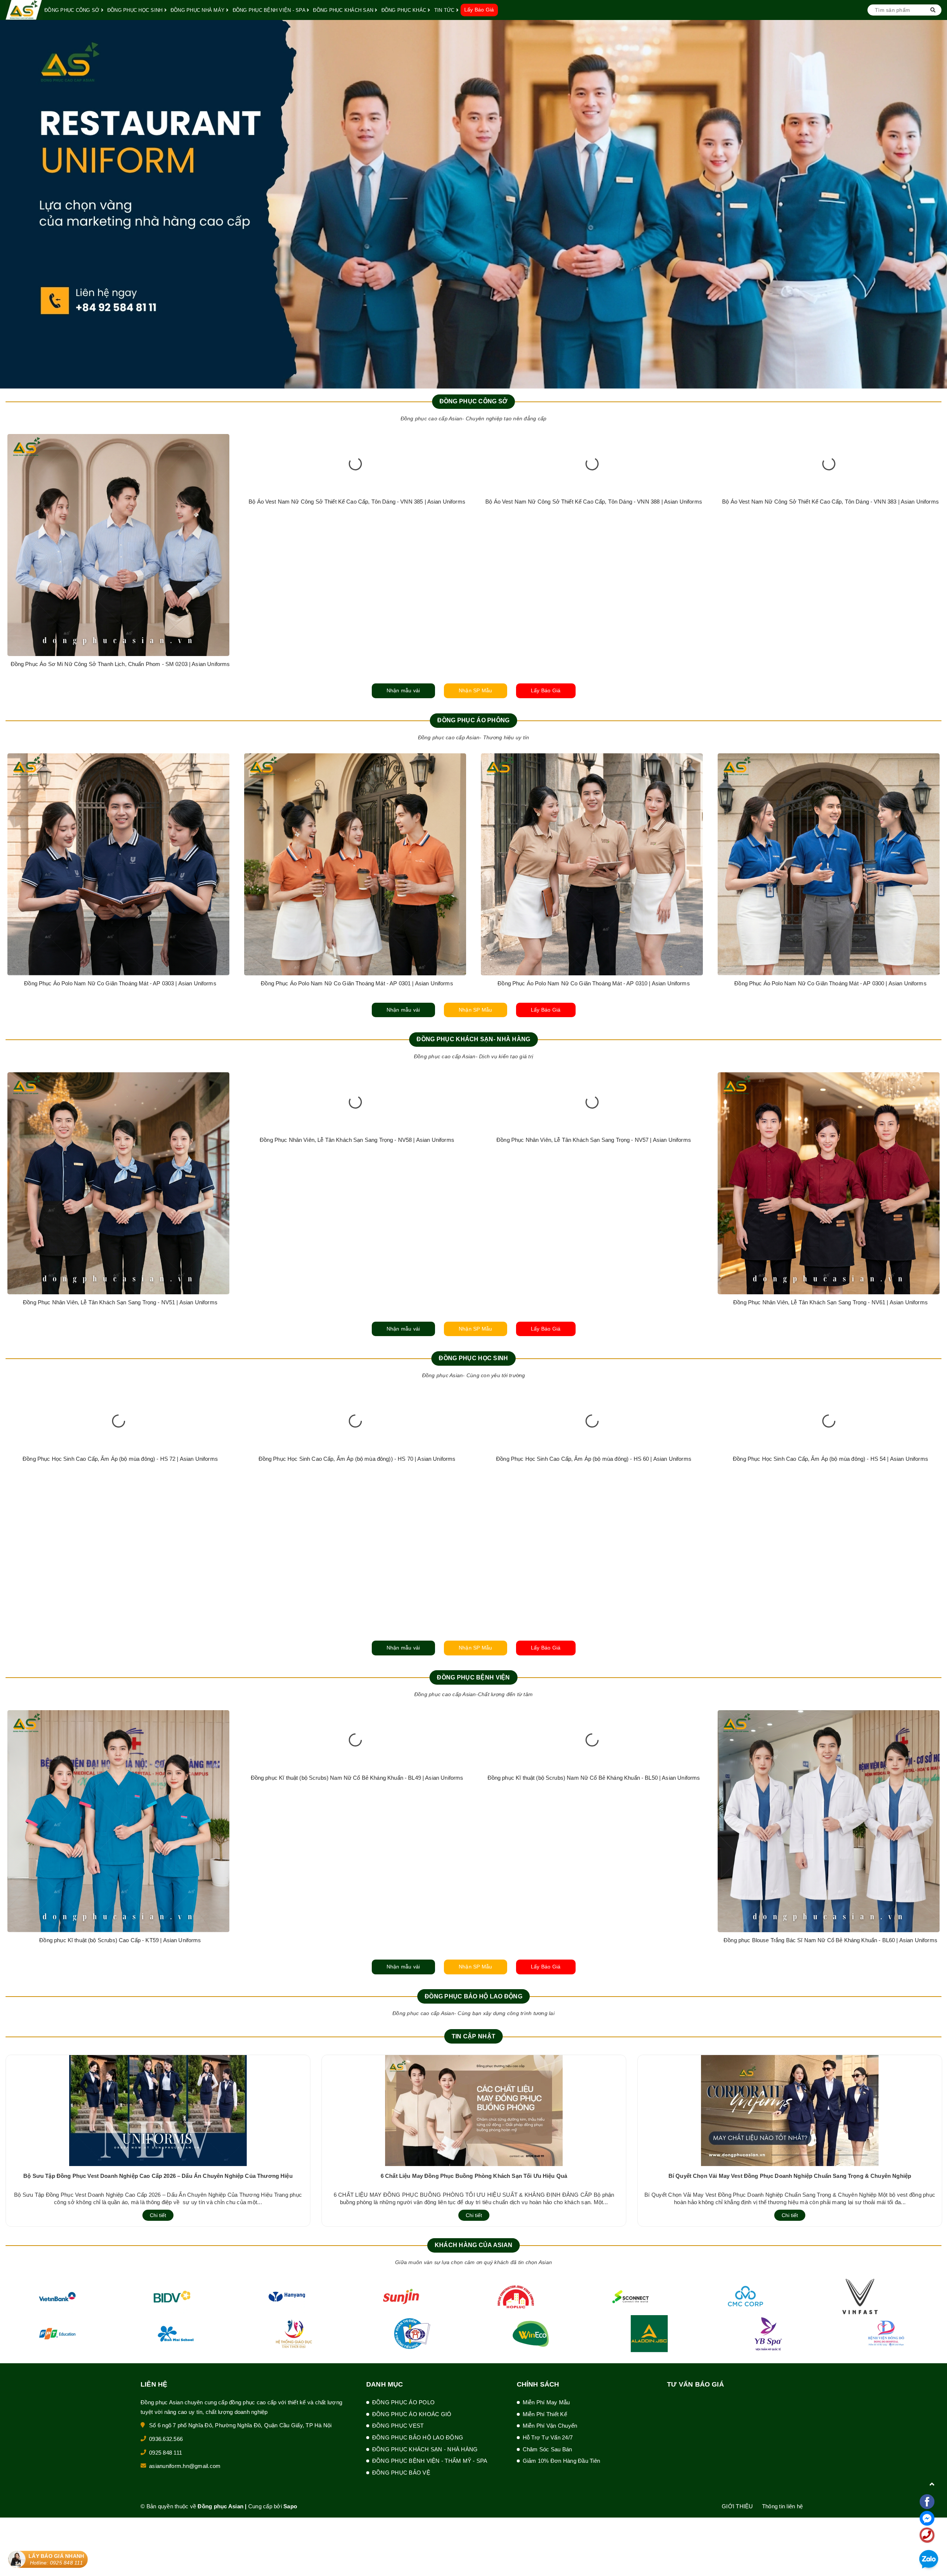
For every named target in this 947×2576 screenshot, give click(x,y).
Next (941, 204)
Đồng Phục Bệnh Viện (473, 1677)
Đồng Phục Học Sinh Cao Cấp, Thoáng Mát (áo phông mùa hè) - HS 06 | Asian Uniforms (594, 1621)
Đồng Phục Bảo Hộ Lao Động (473, 1996)
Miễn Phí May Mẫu (546, 2402)
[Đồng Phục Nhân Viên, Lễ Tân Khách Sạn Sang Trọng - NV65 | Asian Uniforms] (592, 1183)
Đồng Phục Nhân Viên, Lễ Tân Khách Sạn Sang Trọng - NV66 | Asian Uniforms (830, 1302)
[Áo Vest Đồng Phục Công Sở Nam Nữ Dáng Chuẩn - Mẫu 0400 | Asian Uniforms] (355, 545)
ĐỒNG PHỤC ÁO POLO (403, 2402)
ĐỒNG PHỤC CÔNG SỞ (73, 10)
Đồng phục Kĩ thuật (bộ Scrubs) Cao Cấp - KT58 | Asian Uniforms (594, 1940)
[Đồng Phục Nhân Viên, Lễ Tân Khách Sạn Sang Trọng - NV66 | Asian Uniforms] (829, 1183)
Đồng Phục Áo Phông (473, 720)
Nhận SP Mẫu (476, 690)
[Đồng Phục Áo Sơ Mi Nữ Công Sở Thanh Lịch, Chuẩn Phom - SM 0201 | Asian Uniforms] (592, 545)
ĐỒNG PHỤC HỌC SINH (136, 10)
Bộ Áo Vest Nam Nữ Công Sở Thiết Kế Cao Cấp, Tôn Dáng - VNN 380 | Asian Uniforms (120, 664)
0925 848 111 (166, 2453)
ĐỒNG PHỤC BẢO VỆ (401, 2473)
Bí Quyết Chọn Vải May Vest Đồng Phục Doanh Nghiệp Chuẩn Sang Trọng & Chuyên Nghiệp (790, 2176)
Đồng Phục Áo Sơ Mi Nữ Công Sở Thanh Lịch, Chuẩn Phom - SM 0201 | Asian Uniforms (594, 664)
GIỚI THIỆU (737, 2506)
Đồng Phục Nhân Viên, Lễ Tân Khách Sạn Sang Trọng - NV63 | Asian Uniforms (357, 1302)
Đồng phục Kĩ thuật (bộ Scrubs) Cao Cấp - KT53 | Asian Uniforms (357, 1940)
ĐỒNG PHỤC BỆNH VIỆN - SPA (270, 10)
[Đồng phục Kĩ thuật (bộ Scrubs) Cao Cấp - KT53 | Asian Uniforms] (355, 1821)
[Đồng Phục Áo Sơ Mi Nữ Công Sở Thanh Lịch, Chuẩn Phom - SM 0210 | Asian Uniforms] (829, 545)
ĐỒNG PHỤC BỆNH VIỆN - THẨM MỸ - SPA (430, 2461)
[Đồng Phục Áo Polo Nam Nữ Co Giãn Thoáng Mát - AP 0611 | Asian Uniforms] (118, 864)
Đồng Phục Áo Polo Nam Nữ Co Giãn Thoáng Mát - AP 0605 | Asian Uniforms (830, 983)
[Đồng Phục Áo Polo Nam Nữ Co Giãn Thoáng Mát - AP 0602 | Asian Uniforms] (592, 864)
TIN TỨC (445, 10)
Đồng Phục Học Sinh (473, 1358)
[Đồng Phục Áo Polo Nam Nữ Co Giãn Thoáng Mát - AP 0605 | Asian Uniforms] (829, 864)
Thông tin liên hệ (782, 2506)
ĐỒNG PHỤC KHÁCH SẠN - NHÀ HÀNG (425, 2449)
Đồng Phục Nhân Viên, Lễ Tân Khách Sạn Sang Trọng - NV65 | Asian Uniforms (594, 1302)
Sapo (290, 2506)
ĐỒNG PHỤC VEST (398, 2426)
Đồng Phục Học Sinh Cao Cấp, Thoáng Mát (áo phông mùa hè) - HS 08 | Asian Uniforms (830, 1621)
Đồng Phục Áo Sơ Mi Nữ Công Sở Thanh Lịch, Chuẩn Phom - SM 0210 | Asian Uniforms (831, 664)
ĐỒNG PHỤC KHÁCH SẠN (344, 10)
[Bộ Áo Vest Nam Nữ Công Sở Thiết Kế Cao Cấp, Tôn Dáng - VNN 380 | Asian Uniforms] (118, 545)
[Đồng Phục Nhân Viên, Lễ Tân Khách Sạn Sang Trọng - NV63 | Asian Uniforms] (355, 1183)
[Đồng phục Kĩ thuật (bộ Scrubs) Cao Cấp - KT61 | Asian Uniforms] (118, 1821)
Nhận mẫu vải (403, 690)
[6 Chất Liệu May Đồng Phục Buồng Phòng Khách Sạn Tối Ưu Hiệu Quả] (474, 2110)
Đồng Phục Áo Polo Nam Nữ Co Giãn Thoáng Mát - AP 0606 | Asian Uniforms (357, 983)
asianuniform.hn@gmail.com (185, 2466)
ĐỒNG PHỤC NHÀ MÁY (198, 10)
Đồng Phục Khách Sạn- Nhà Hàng (473, 1039)
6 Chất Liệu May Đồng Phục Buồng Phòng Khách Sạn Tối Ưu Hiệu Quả (474, 2176)
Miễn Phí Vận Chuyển (550, 2426)
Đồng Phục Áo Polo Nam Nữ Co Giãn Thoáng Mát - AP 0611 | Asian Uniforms (120, 983)
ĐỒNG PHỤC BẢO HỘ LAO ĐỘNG (418, 2437)
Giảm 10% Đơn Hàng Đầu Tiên (562, 2461)
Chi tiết (158, 2215)
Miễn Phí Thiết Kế (545, 2414)
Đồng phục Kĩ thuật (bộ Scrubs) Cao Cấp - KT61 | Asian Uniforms (120, 1940)
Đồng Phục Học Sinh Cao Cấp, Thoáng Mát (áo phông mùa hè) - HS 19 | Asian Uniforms (357, 1621)
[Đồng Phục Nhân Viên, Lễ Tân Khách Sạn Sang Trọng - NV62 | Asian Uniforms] (118, 1183)
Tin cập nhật (473, 2036)
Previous (6, 204)
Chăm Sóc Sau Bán (547, 2449)
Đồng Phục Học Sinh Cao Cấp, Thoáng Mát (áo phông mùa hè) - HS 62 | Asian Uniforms (120, 1621)
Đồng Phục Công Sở (474, 401)
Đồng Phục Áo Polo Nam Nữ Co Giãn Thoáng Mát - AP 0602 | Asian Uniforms (594, 983)
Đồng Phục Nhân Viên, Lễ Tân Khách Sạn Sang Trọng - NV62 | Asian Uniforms (120, 1302)
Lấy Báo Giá (479, 10)
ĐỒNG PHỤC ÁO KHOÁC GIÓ (412, 2414)
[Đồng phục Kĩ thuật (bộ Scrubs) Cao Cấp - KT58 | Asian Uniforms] (592, 1821)
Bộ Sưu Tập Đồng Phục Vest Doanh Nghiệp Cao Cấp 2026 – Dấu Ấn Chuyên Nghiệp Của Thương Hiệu (158, 2176)
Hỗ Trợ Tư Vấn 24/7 (548, 2437)
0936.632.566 (166, 2439)
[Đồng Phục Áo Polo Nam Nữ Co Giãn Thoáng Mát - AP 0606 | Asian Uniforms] (355, 864)
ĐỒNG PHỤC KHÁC (405, 10)
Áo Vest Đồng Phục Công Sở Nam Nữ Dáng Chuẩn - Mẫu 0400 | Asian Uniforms (357, 664)
